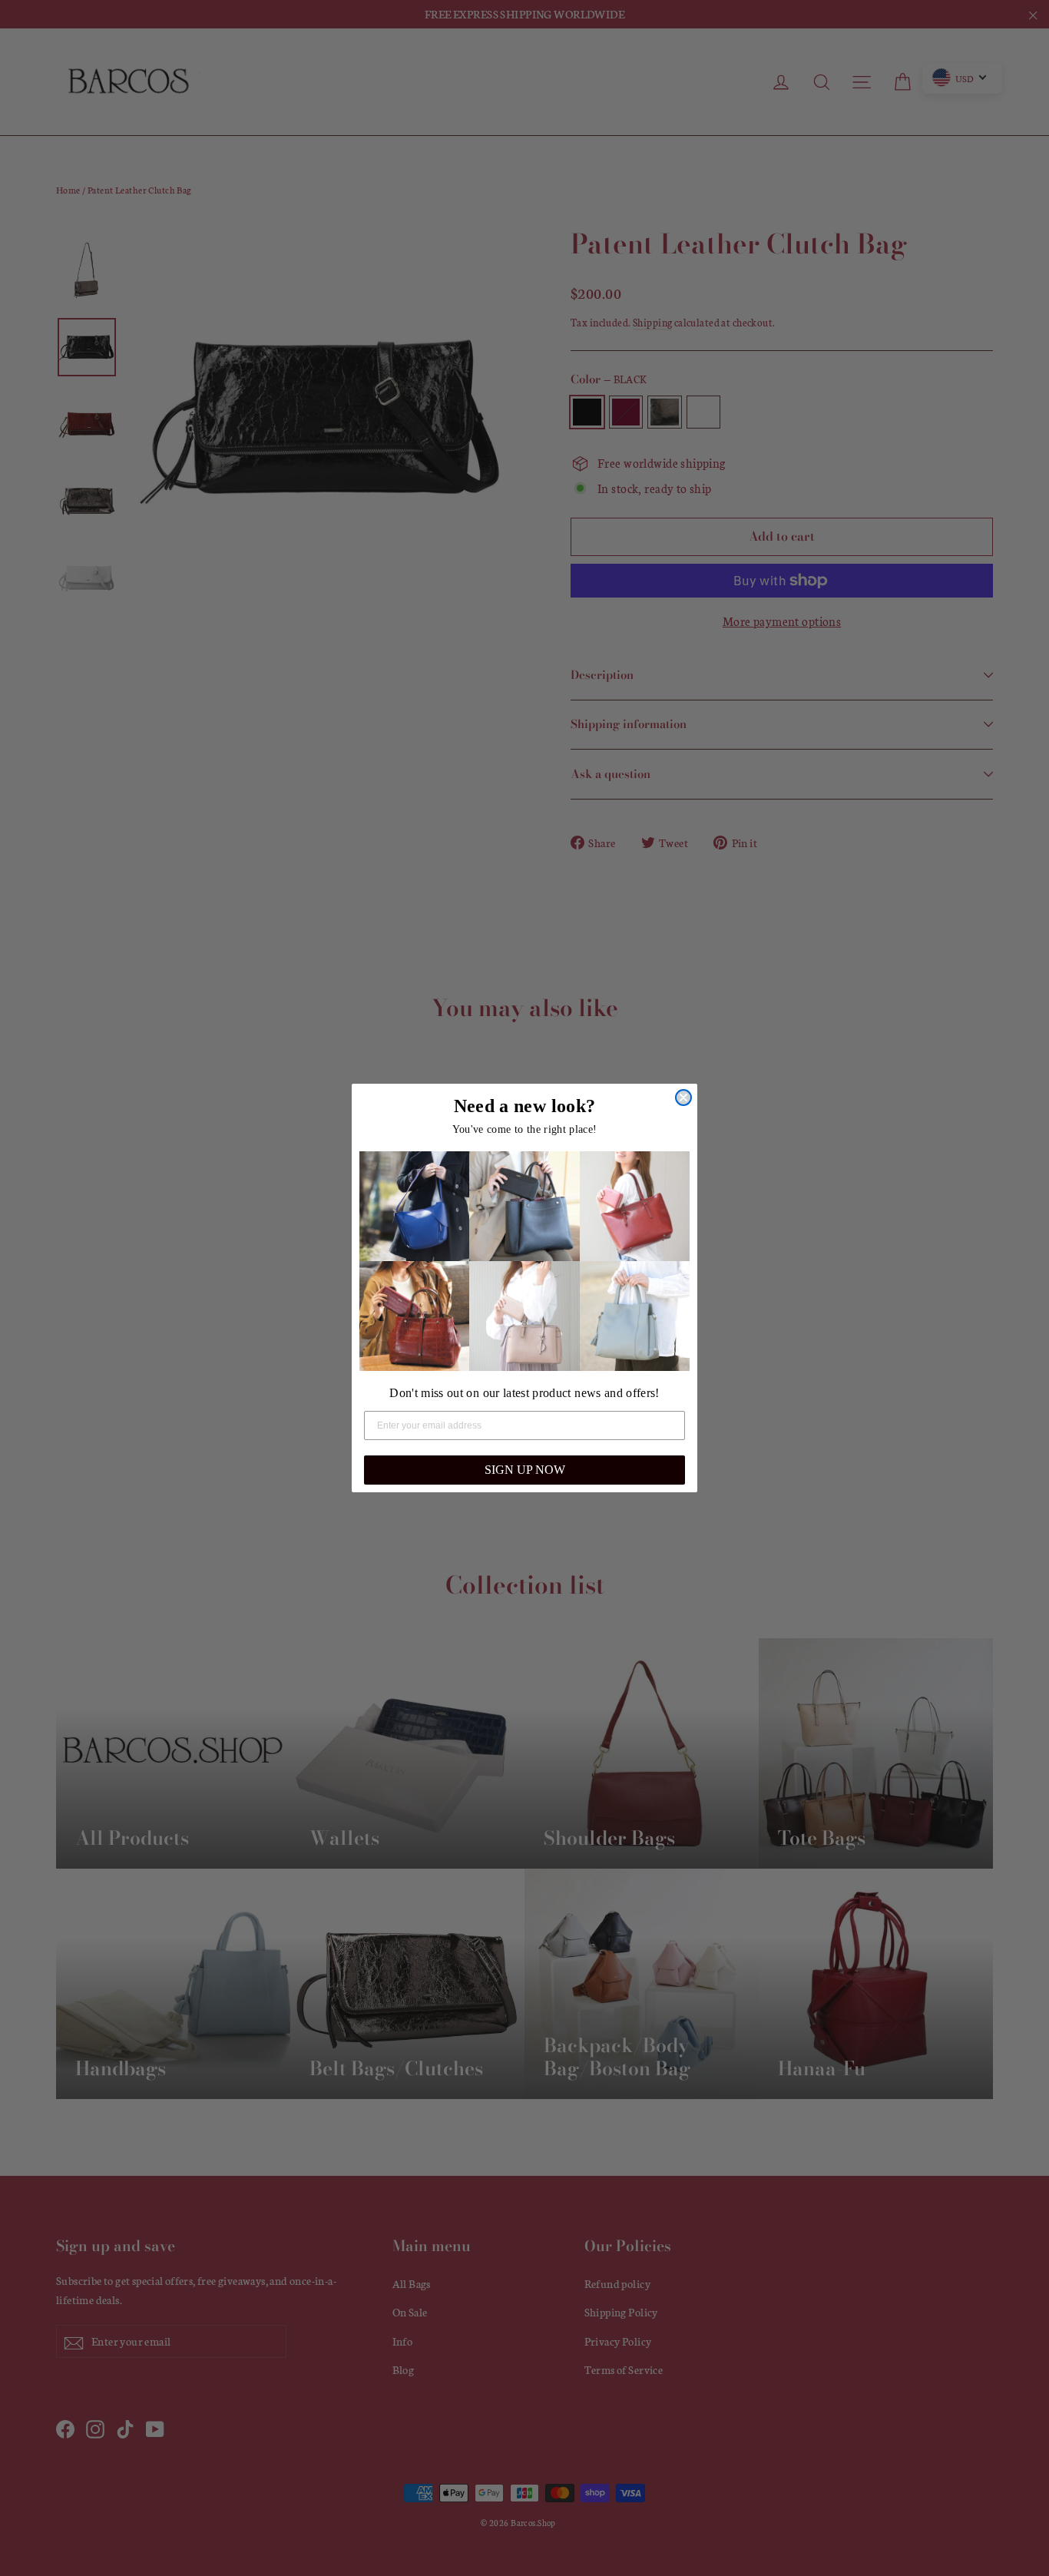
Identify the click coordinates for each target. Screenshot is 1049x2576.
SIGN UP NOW (525, 1470)
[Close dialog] (683, 1098)
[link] (414, 1206)
